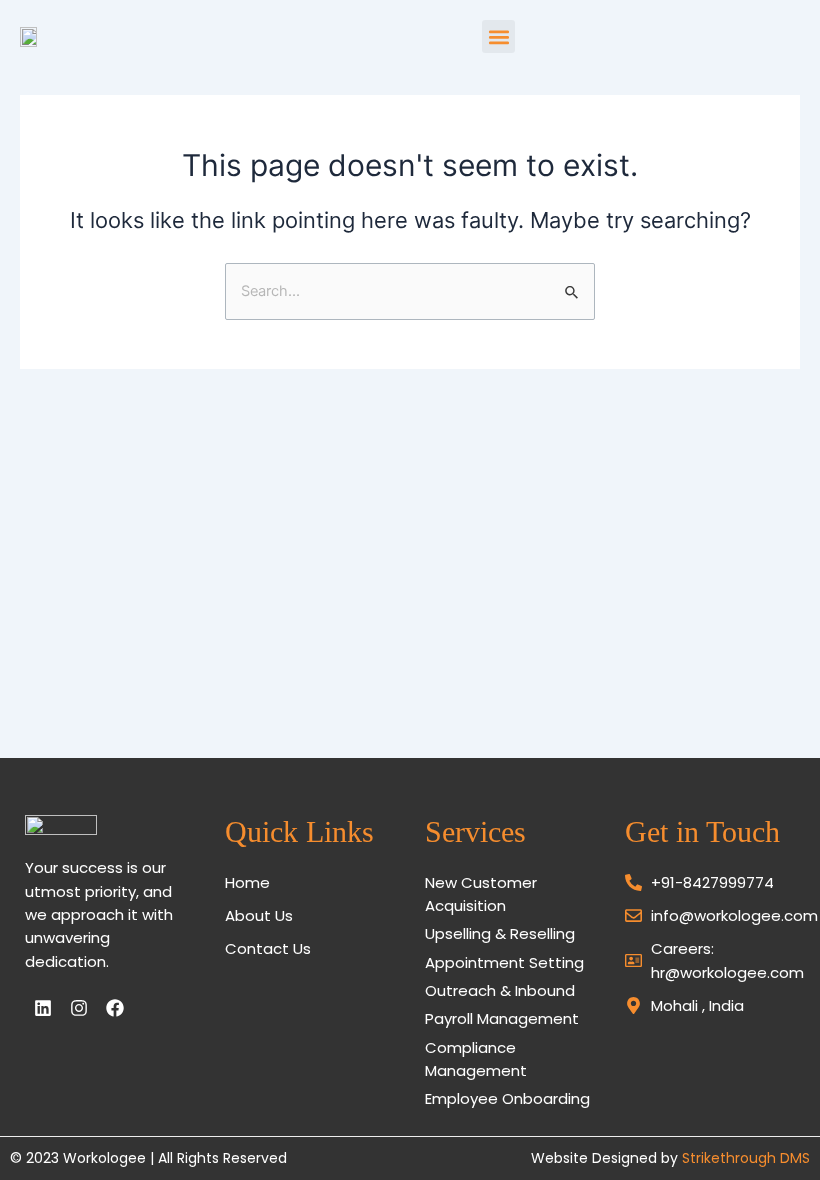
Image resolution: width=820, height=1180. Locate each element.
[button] (498, 36)
